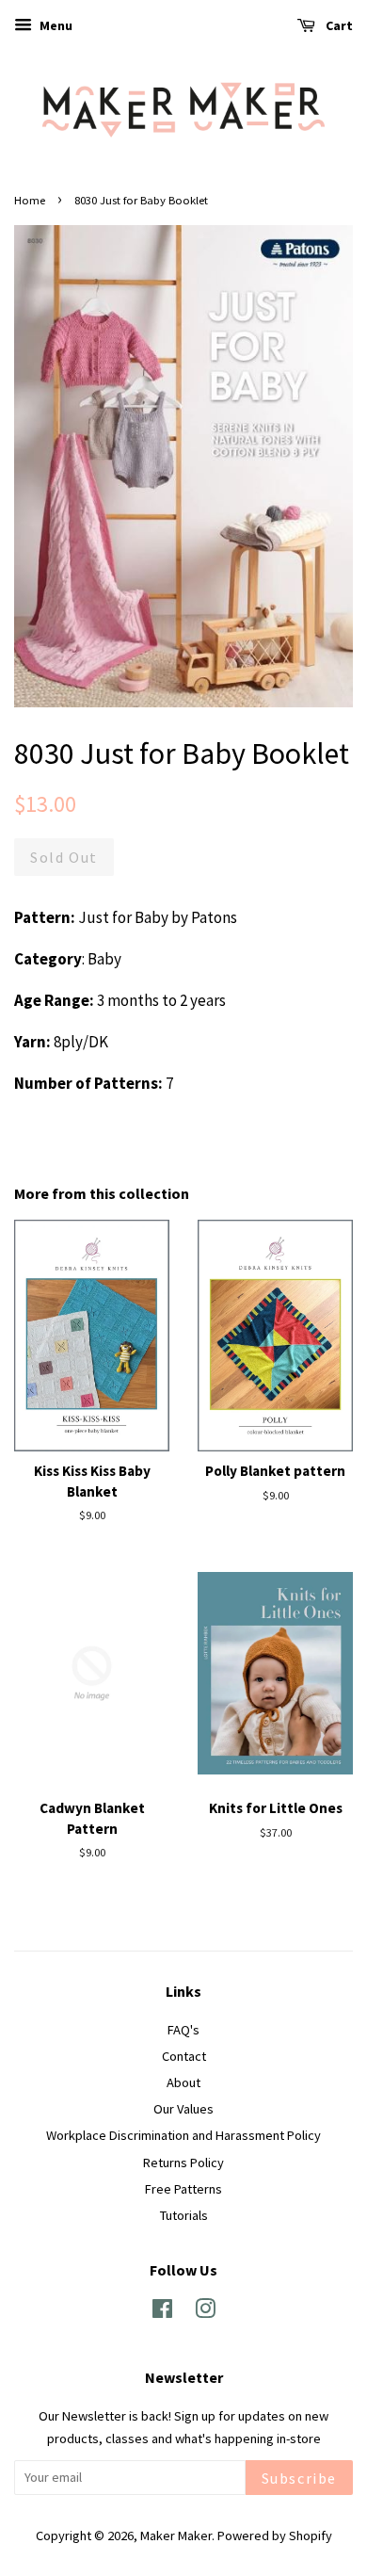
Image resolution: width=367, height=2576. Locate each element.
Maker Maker (176, 2535)
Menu (55, 25)
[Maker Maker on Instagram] (205, 2312)
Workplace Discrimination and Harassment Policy (183, 2135)
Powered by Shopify (275, 2535)
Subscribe (299, 2478)
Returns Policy (183, 2163)
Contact (184, 2056)
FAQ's (183, 2030)
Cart (338, 25)
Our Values (183, 2109)
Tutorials (184, 2215)
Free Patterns (183, 2189)
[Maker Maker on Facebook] (162, 2312)
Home (30, 200)
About (183, 2082)
